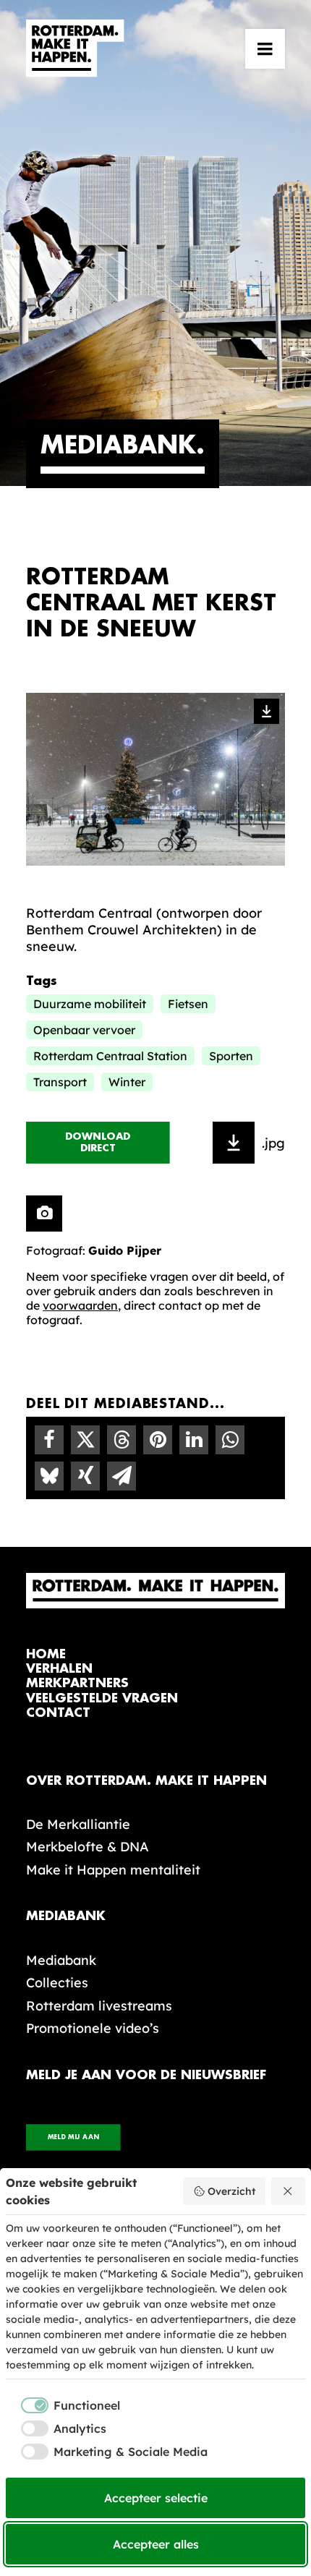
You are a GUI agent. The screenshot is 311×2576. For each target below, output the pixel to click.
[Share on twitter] (85, 1440)
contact (58, 1713)
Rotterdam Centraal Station (110, 1056)
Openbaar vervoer (84, 1030)
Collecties (57, 1983)
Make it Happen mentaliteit (113, 1870)
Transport (60, 1082)
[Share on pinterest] (158, 1440)
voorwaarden (80, 1305)
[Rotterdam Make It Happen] (75, 48)
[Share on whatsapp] (230, 1440)
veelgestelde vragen (102, 1698)
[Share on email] (122, 1476)
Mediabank (61, 1960)
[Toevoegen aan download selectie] (234, 1143)
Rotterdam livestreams (99, 2006)
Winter (127, 1082)
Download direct (100, 1143)
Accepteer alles (156, 2544)
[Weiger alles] (289, 2191)
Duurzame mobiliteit (90, 1004)
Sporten (231, 1056)
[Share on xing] (85, 1476)
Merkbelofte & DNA (88, 1847)
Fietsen (188, 1004)
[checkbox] (63, 2405)
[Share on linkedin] (194, 1440)
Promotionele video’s (93, 2028)
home (46, 1654)
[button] (265, 48)
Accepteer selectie (156, 2498)
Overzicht (231, 2191)
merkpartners (77, 1683)
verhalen (59, 1669)
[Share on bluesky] (49, 1476)
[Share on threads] (122, 1440)
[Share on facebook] (49, 1440)
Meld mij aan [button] (73, 2137)
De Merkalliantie (78, 1824)
